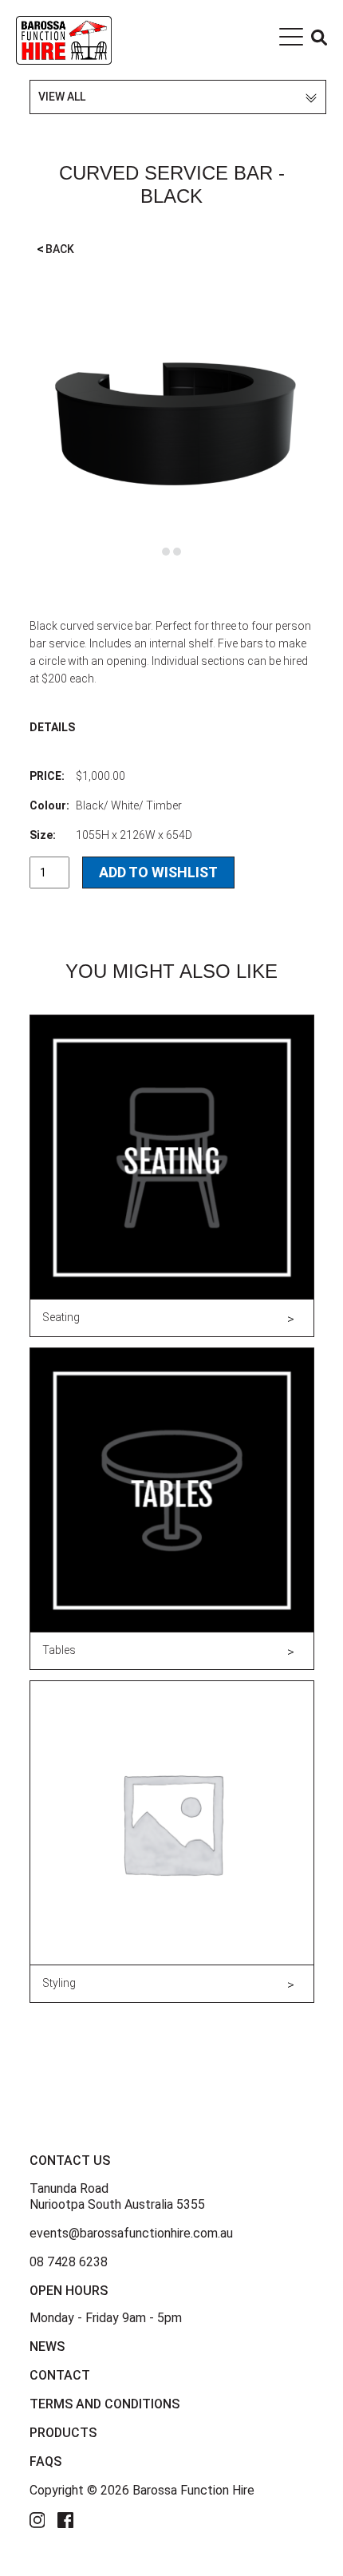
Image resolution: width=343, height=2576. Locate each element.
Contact (60, 2375)
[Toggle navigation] (291, 40)
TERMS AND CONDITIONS (104, 2404)
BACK (55, 249)
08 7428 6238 (69, 2262)
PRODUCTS (63, 2433)
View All (62, 97)
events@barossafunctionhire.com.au (131, 2233)
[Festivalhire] (64, 39)
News (47, 2346)
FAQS (45, 2461)
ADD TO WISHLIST (158, 872)
